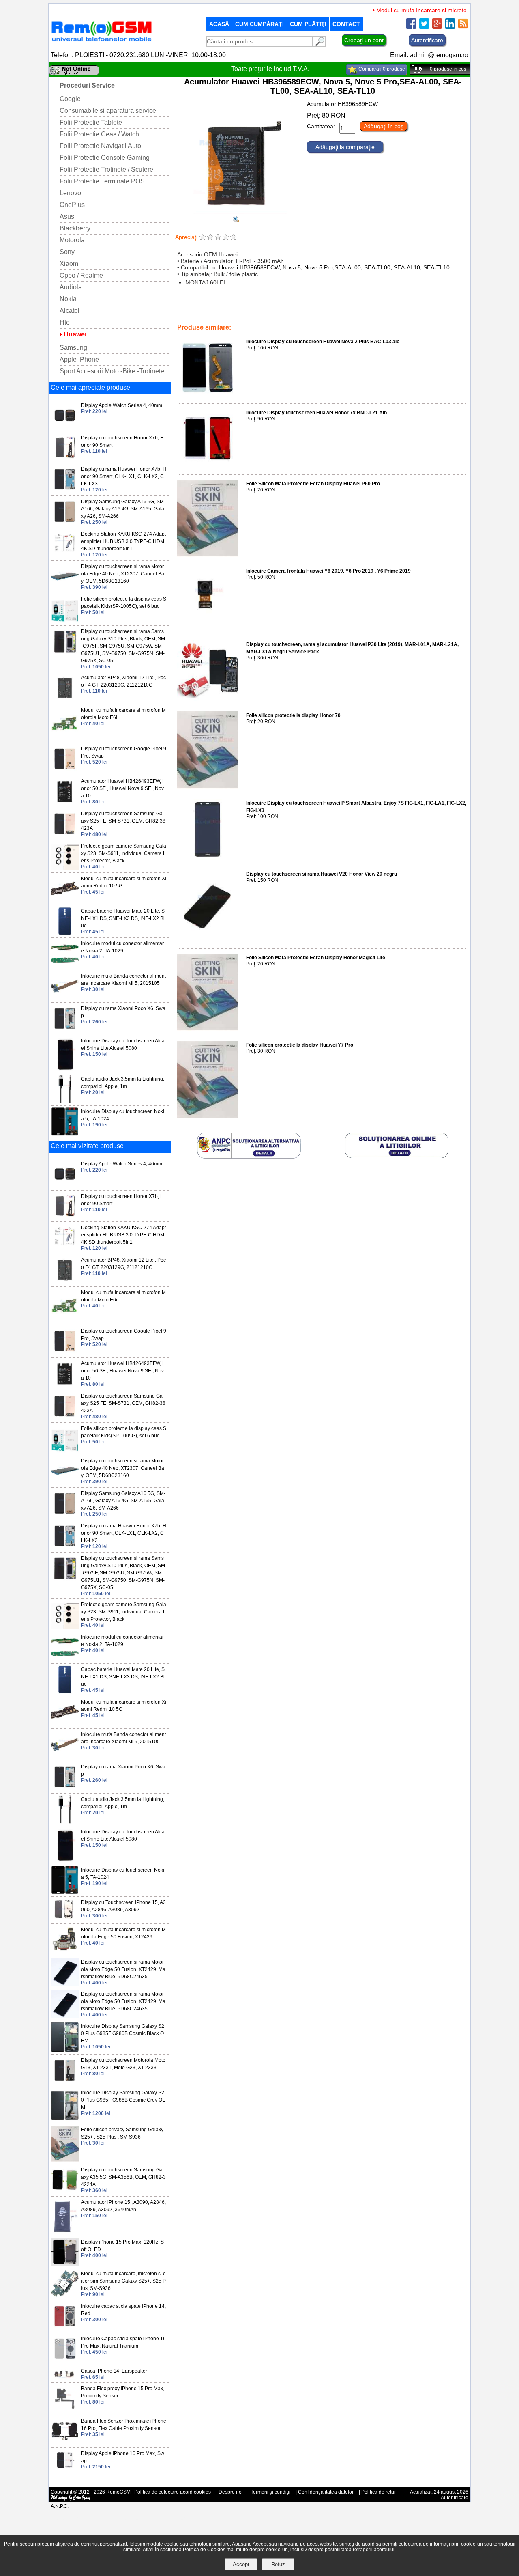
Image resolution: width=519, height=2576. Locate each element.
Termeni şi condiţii (270, 2492)
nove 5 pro (329, 310)
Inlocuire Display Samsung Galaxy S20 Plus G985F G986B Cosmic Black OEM (123, 2033)
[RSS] (463, 27)
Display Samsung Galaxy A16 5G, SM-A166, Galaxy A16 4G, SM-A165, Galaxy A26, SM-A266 (123, 509)
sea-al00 (356, 310)
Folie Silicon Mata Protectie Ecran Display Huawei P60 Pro (313, 484)
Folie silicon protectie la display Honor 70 (293, 715)
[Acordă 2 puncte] (210, 238)
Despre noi (231, 2492)
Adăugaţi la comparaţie (345, 147)
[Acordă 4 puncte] (226, 238)
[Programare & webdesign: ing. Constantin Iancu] (71, 2499)
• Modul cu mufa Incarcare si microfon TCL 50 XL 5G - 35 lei (426, 10)
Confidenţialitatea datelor (326, 2492)
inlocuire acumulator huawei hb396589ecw (243, 310)
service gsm (316, 316)
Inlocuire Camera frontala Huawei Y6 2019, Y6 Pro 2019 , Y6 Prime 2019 (328, 571)
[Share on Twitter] (424, 27)
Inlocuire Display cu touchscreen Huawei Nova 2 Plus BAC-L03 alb (323, 342)
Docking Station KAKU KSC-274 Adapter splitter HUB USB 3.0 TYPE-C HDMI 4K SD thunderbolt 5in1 (123, 541)
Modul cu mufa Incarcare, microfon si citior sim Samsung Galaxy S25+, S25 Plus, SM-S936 (123, 2281)
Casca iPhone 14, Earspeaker (114, 2371)
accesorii (206, 316)
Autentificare (427, 40)
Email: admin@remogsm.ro (429, 55)
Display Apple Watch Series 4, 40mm (122, 405)
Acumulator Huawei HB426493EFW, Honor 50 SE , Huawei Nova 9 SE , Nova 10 (123, 788)
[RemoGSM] (101, 42)
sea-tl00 (380, 310)
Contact (346, 24)
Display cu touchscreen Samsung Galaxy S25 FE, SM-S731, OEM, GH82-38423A (123, 821)
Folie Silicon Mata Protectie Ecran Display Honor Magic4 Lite (316, 958)
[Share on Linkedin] (450, 27)
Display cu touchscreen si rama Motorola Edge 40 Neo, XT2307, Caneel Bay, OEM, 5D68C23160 (123, 574)
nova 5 (304, 310)
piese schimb (282, 316)
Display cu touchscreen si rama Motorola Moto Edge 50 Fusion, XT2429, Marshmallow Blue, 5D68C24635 (123, 1969)
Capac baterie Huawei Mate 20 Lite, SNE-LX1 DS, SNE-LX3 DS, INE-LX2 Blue (123, 918)
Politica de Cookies (204, 2550)
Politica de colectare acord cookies (173, 2492)
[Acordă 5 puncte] (233, 238)
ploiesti (342, 316)
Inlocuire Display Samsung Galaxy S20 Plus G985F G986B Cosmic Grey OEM (123, 2100)
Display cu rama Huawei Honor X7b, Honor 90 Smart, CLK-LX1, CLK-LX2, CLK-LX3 (124, 476)
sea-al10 (405, 310)
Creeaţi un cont (364, 40)
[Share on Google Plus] (437, 27)
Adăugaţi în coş (384, 126)
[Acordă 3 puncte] (218, 238)
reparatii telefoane (242, 316)
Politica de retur (379, 2492)
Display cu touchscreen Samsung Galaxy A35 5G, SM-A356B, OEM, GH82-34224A (123, 2177)
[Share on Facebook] (411, 27)
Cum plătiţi (308, 24)
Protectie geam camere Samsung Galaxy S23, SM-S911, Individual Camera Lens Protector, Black (124, 853)
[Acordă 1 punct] (203, 238)
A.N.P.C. (60, 2506)
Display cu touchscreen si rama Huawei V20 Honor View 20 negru (322, 874)
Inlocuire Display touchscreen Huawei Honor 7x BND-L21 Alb (316, 413)
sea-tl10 (429, 310)
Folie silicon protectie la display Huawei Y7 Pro (300, 1045)
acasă (219, 24)
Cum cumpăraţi (259, 24)
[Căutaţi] (319, 44)
